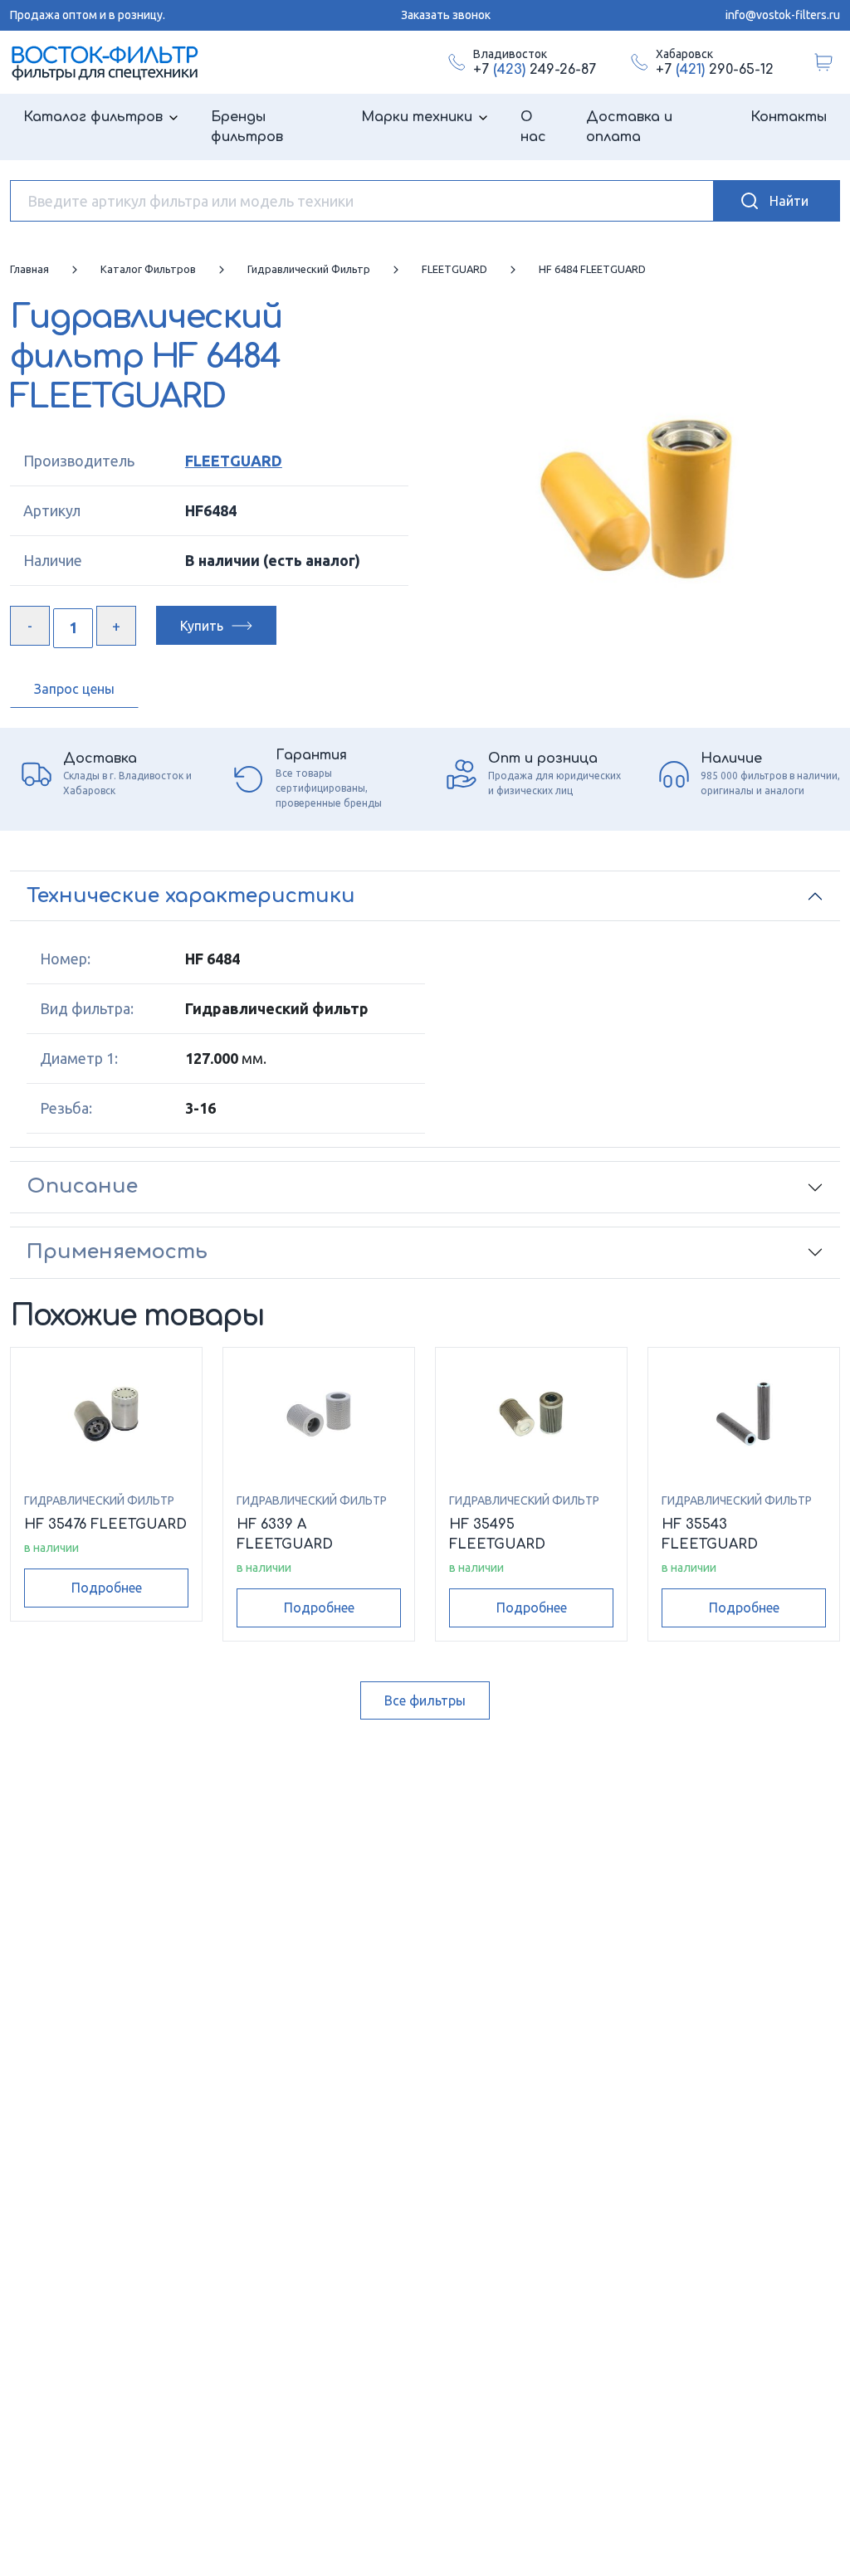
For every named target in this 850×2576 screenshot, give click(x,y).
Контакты (789, 117)
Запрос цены (74, 689)
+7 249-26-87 (535, 70)
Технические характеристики (191, 896)
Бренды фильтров (247, 127)
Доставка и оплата (629, 127)
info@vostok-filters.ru (783, 15)
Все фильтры (425, 1700)
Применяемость (117, 1252)
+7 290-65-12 (715, 70)
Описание (82, 1186)
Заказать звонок (446, 15)
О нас (533, 127)
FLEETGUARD (234, 461)
